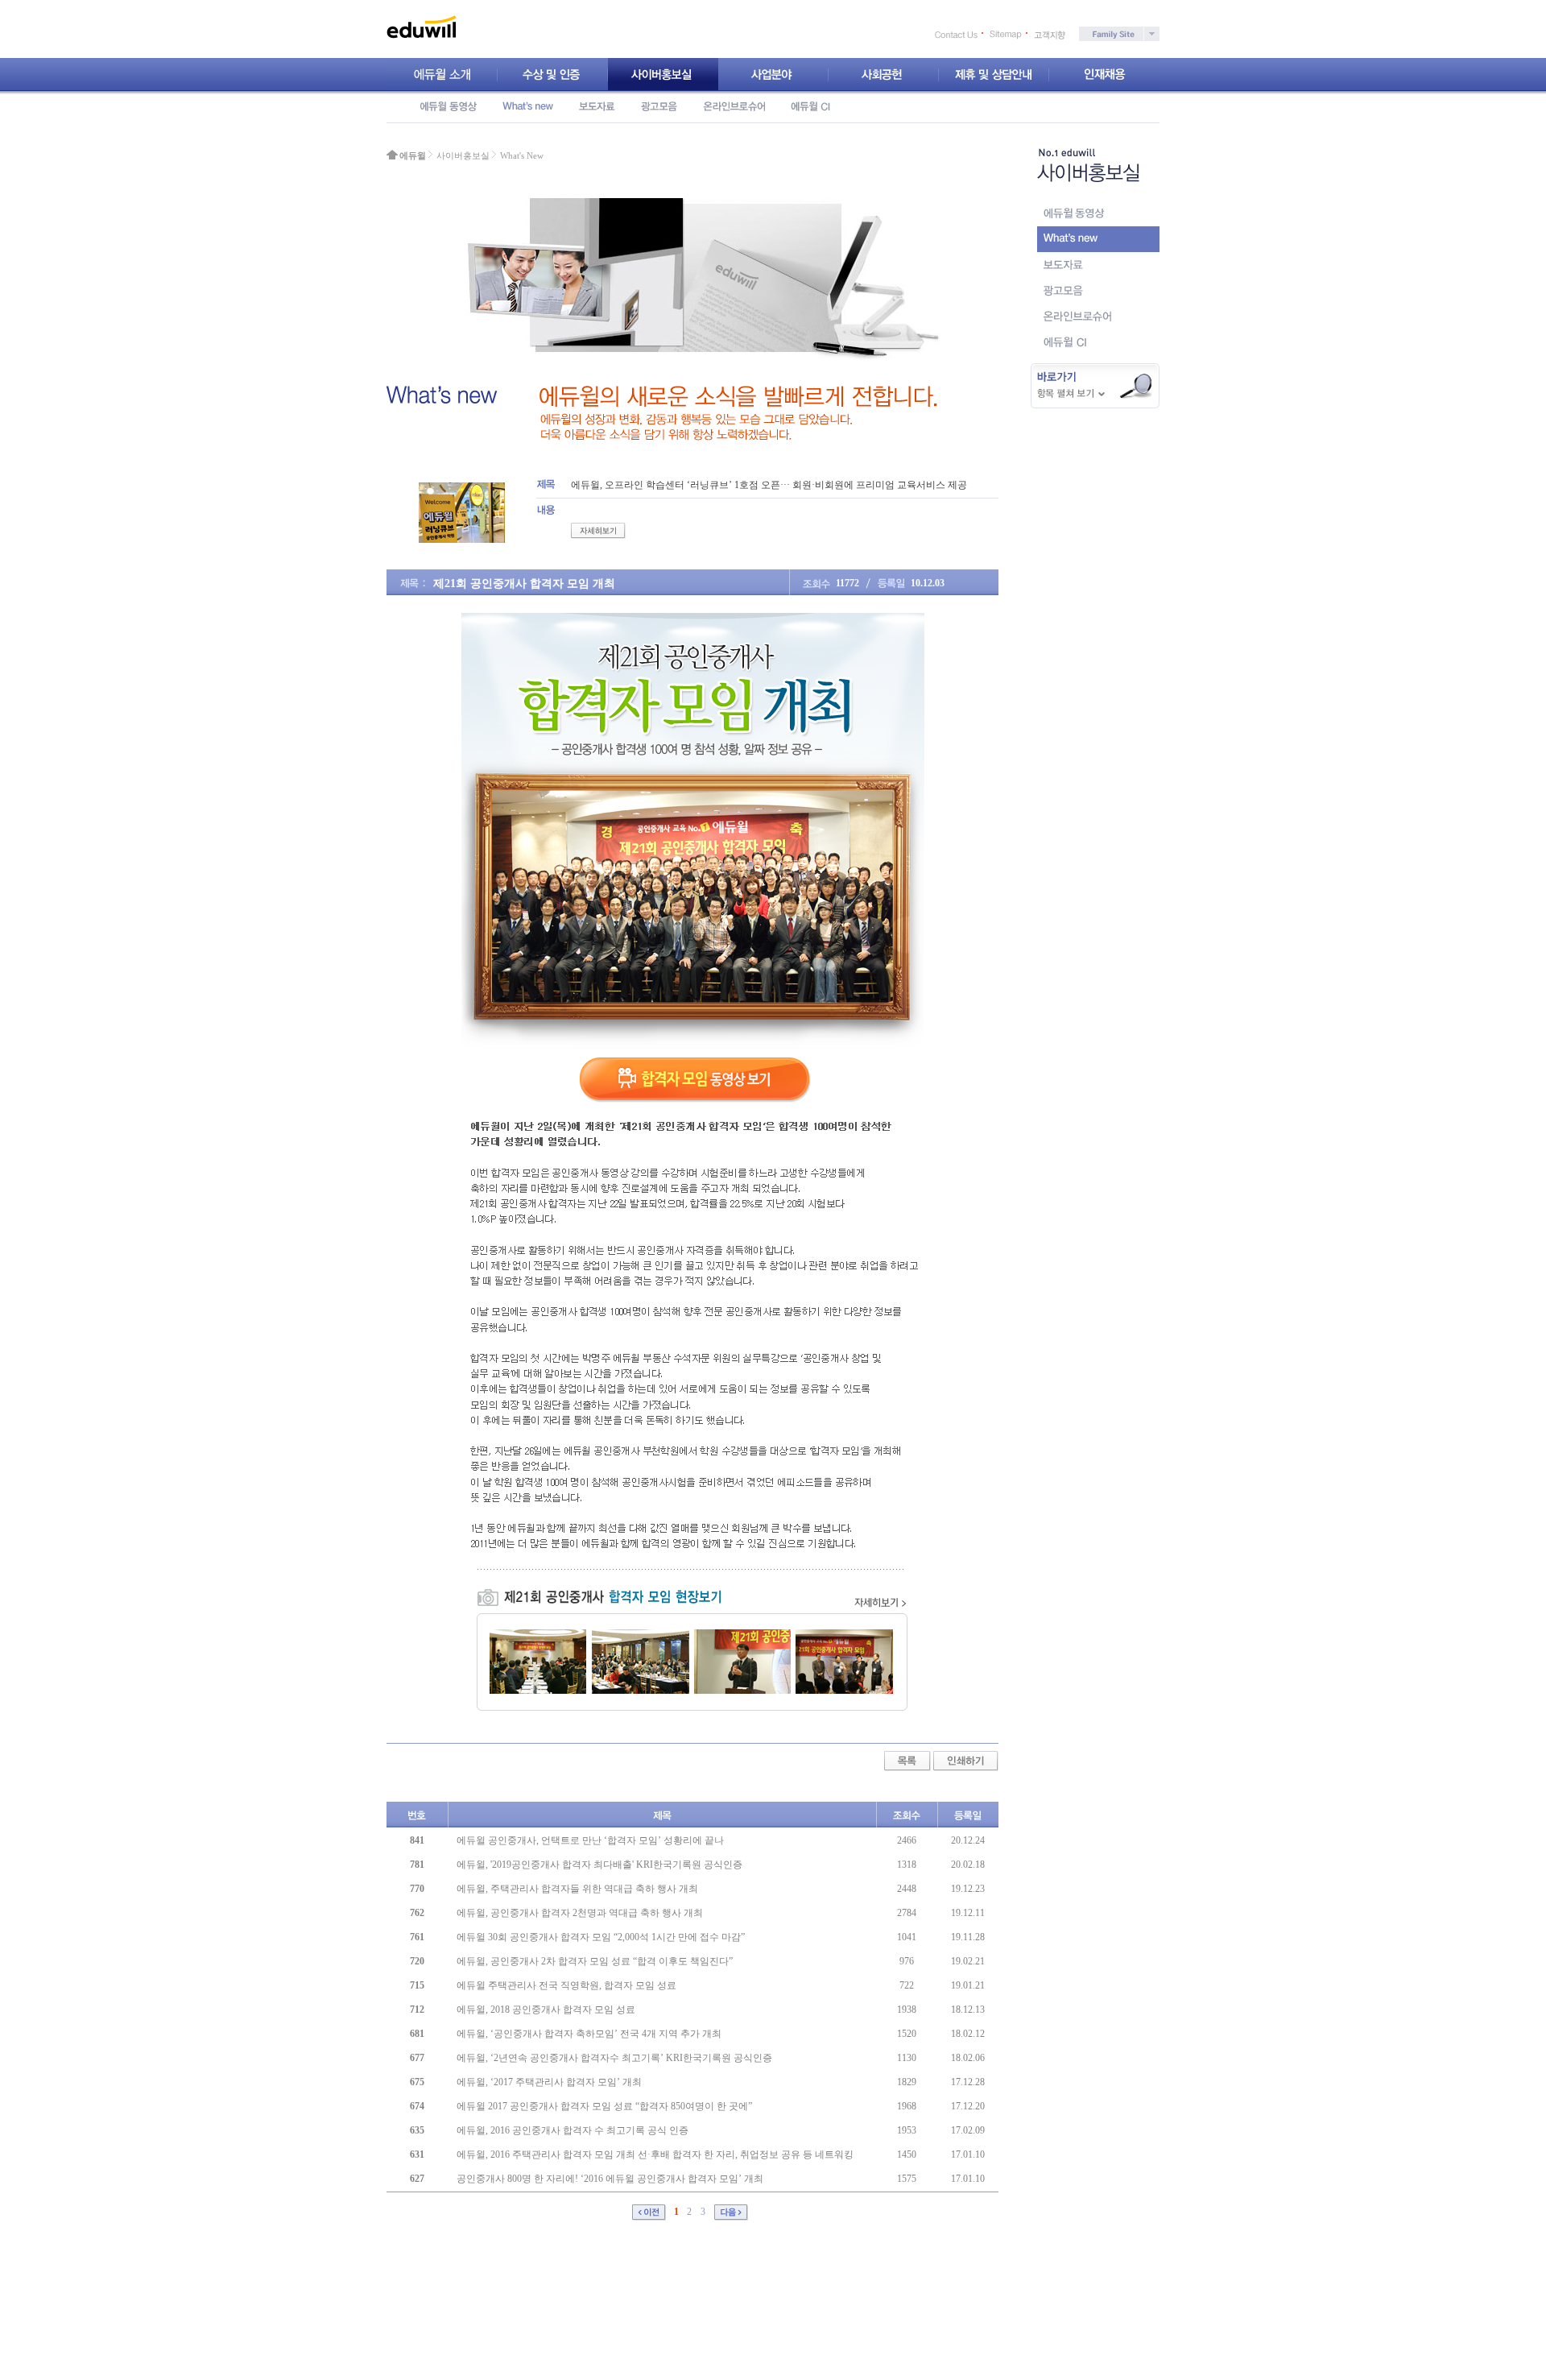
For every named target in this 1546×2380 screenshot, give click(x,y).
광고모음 (659, 106)
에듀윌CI (810, 106)
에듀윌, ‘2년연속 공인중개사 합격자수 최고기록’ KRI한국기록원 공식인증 (614, 2058)
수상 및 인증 (553, 75)
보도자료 (597, 106)
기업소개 (442, 75)
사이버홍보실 (663, 75)
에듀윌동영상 (449, 106)
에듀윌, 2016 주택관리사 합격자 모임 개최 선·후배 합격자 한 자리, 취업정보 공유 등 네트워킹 (655, 2154)
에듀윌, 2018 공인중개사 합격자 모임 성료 (546, 2010)
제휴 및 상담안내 (994, 75)
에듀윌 (413, 155)
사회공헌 (884, 75)
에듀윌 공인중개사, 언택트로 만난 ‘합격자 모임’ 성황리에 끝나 (590, 1840)
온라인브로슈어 (734, 106)
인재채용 (1104, 75)
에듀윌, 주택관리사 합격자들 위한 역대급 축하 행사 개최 (577, 1889)
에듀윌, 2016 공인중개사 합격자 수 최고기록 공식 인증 (573, 2130)
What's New (528, 106)
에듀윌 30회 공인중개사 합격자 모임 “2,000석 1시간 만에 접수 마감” (601, 1937)
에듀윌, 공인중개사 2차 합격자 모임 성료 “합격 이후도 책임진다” (595, 1961)
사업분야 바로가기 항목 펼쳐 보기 (1095, 386)
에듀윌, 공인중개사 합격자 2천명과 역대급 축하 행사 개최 (580, 1913)
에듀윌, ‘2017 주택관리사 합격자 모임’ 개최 (549, 2082)
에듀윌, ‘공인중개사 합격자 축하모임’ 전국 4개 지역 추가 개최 (589, 2034)
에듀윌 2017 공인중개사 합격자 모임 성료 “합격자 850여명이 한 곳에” (604, 2106)
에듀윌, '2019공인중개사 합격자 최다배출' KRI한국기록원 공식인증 (599, 1865)
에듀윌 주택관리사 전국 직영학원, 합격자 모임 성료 (566, 1985)
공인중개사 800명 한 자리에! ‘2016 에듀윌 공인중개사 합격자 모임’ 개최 (610, 2179)
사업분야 (773, 75)
